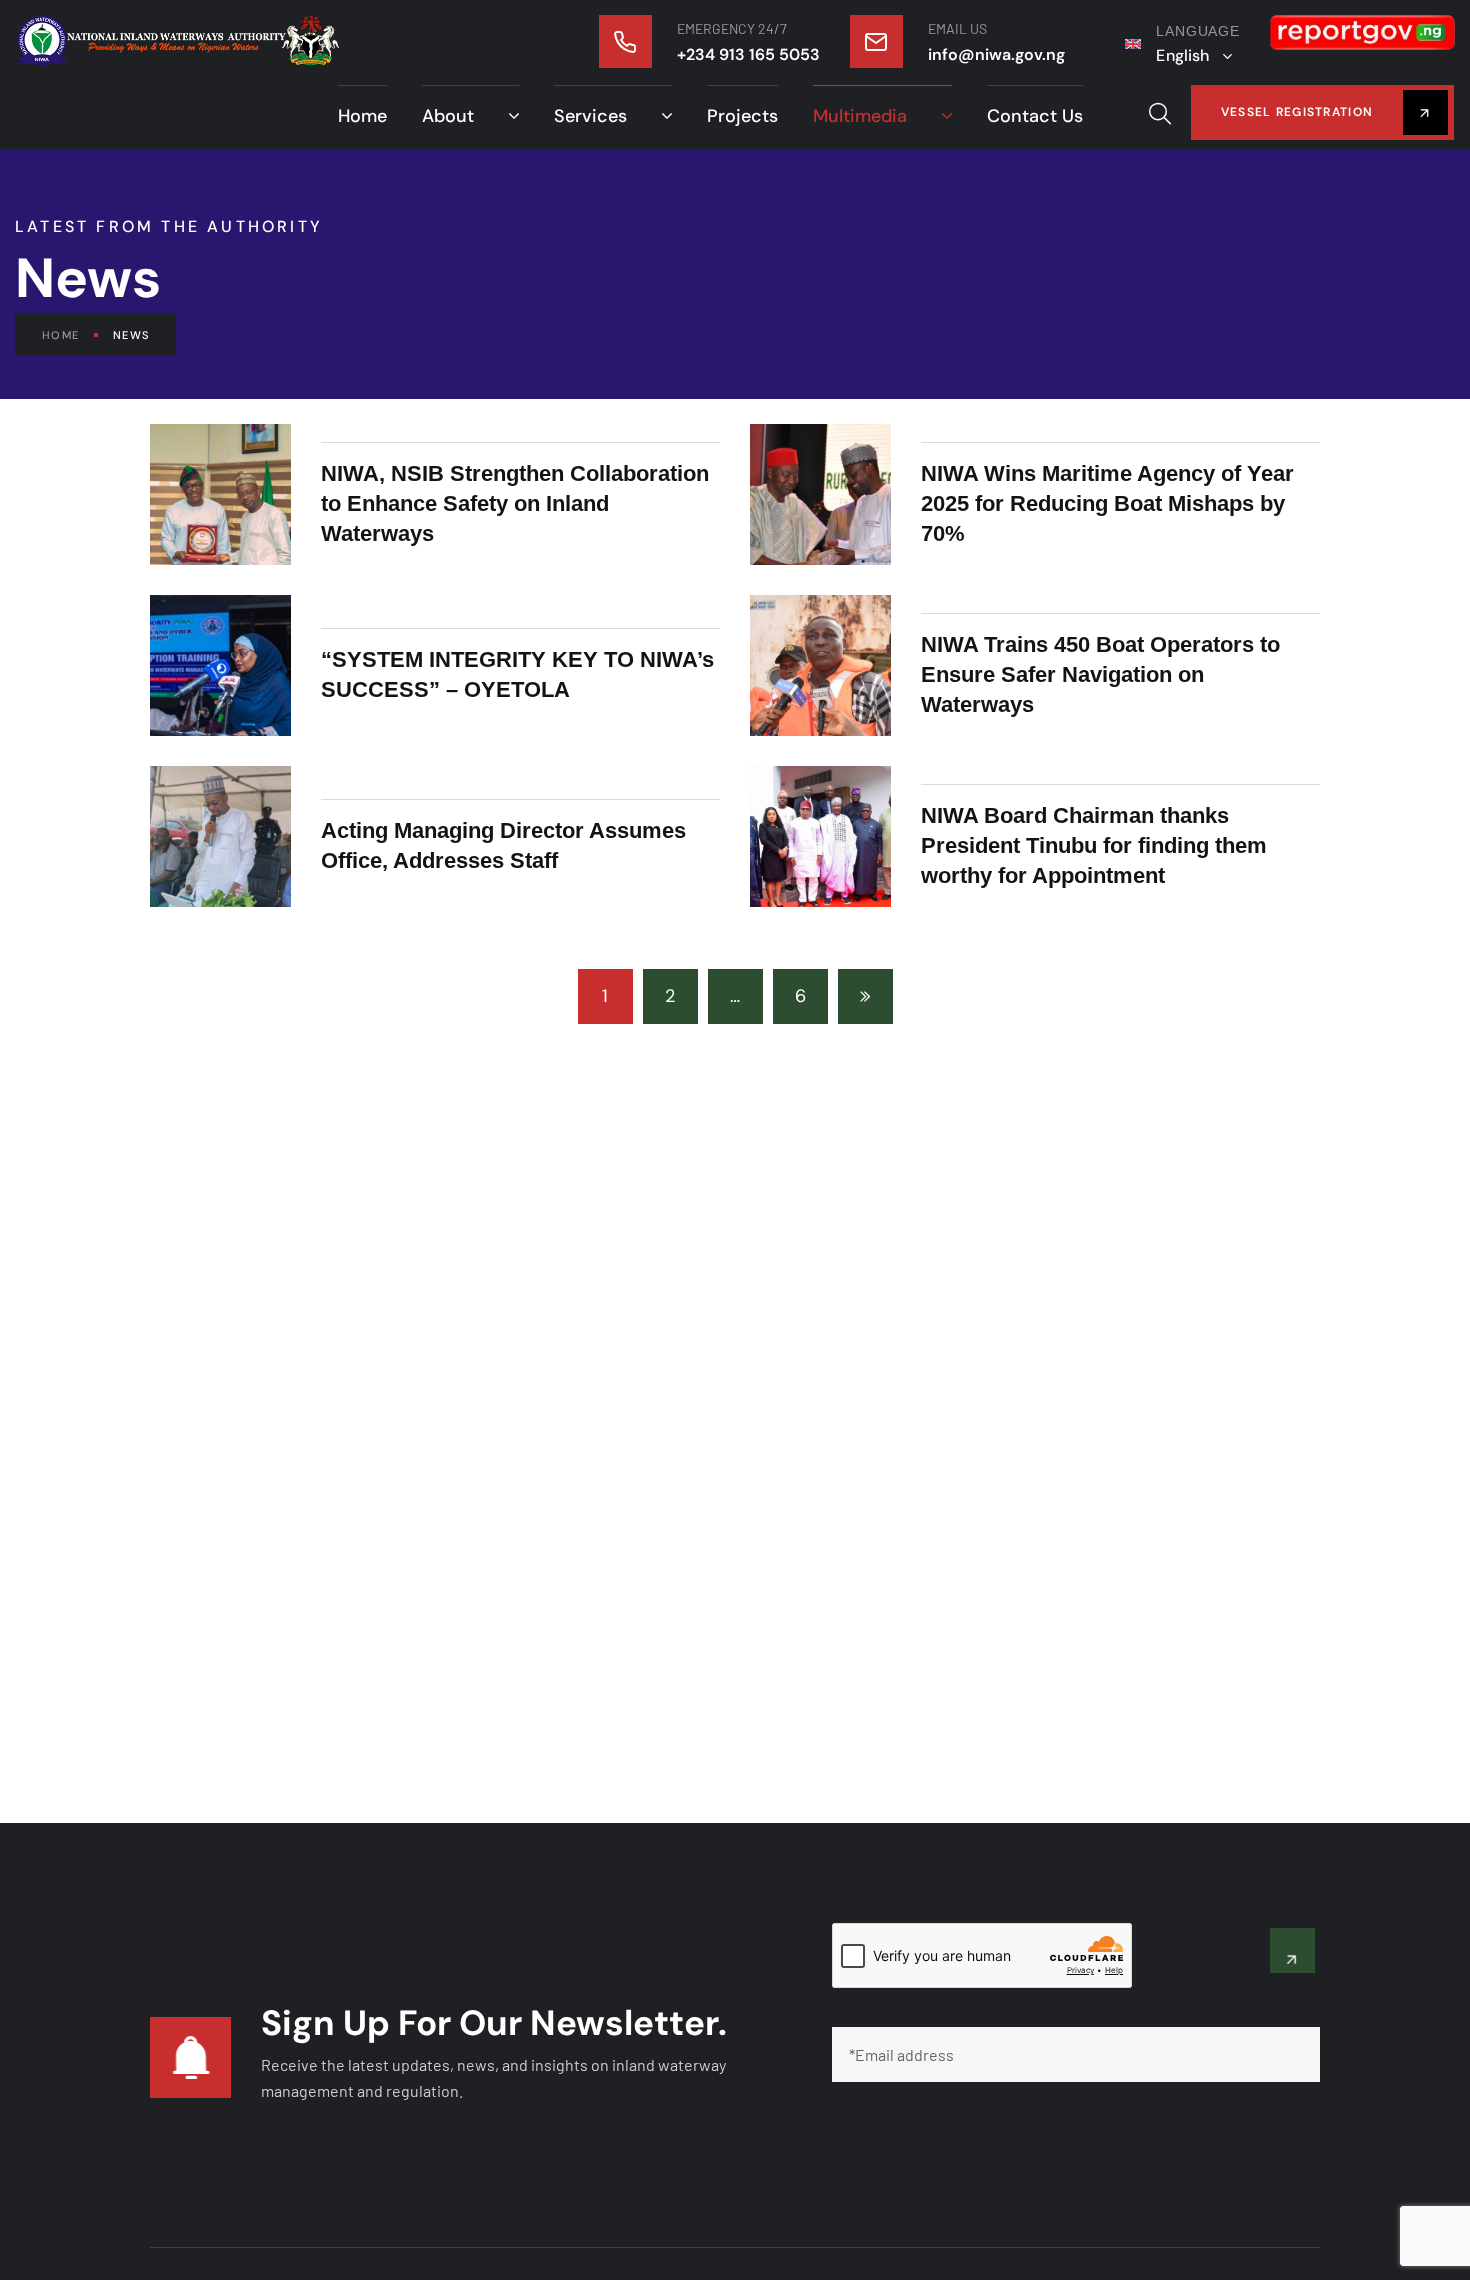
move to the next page (865, 996)
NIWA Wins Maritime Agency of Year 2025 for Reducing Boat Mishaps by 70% (1107, 503)
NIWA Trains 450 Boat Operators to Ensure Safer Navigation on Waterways (1100, 674)
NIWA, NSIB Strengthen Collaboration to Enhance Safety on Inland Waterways (515, 503)
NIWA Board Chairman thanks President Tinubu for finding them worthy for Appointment (1094, 845)
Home (60, 335)
